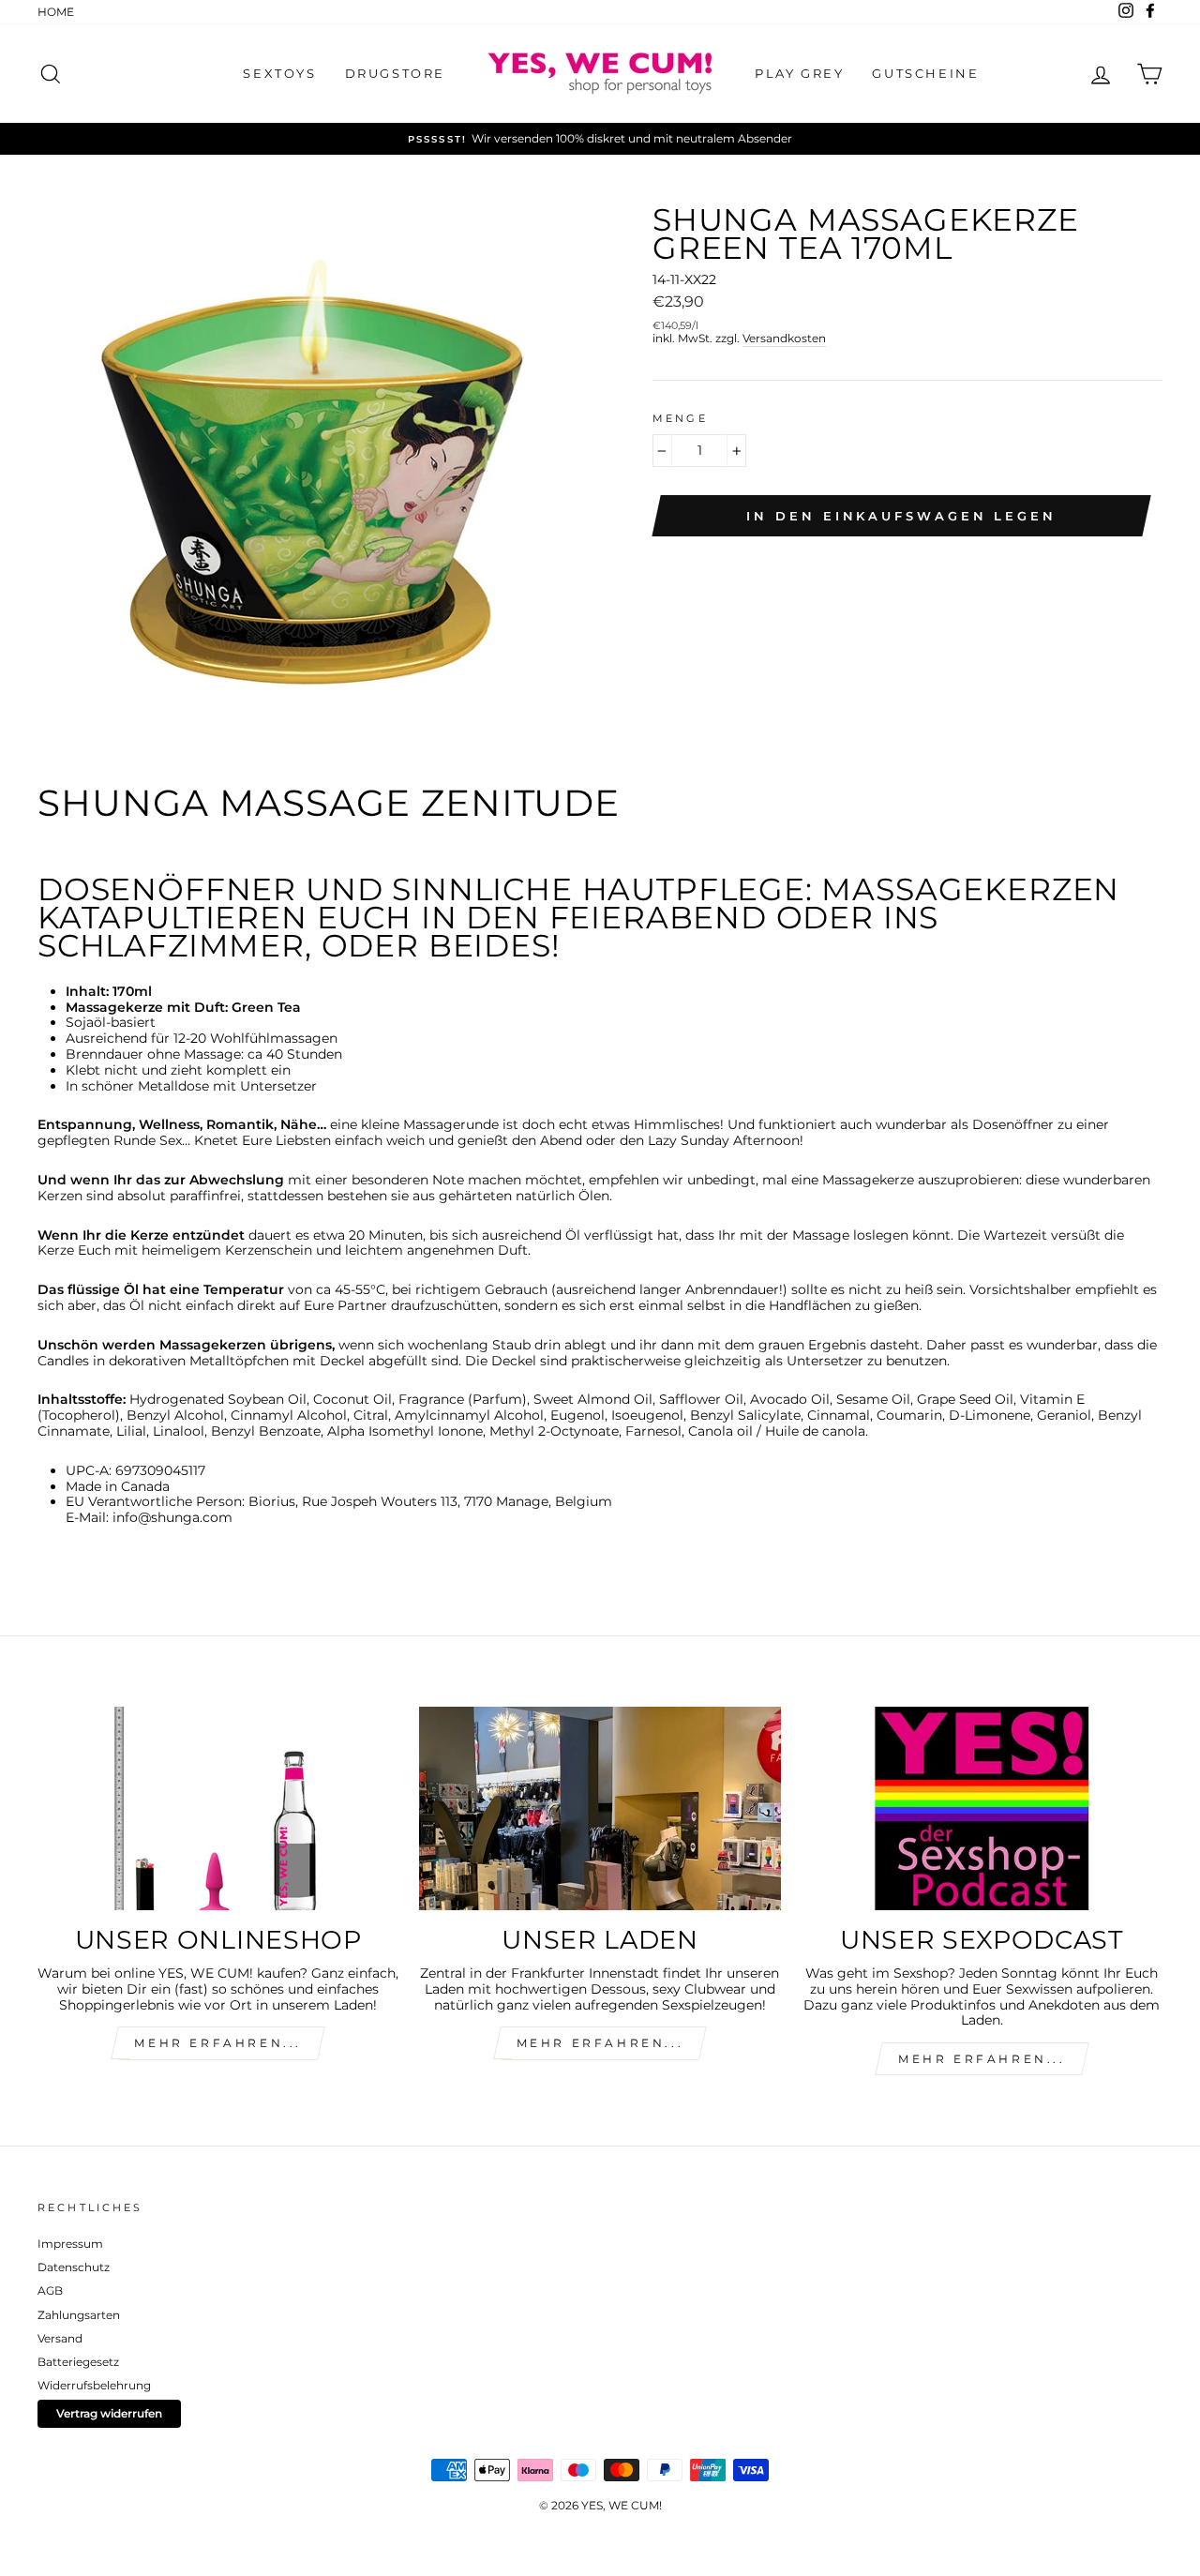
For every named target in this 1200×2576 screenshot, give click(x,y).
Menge (680, 419)
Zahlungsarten (79, 2315)
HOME (56, 12)
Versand (60, 2338)
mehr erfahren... (218, 2043)
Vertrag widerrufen (109, 2413)
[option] (600, 139)
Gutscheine (925, 73)
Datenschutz (74, 2267)
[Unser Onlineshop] (218, 1808)
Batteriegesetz (78, 2362)
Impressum (70, 2244)
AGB (50, 2290)
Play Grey (799, 73)
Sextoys (279, 73)
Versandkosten (784, 339)
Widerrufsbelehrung (94, 2385)
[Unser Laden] (600, 1808)
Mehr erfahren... (600, 2043)
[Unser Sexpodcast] (982, 1808)
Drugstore (395, 73)
